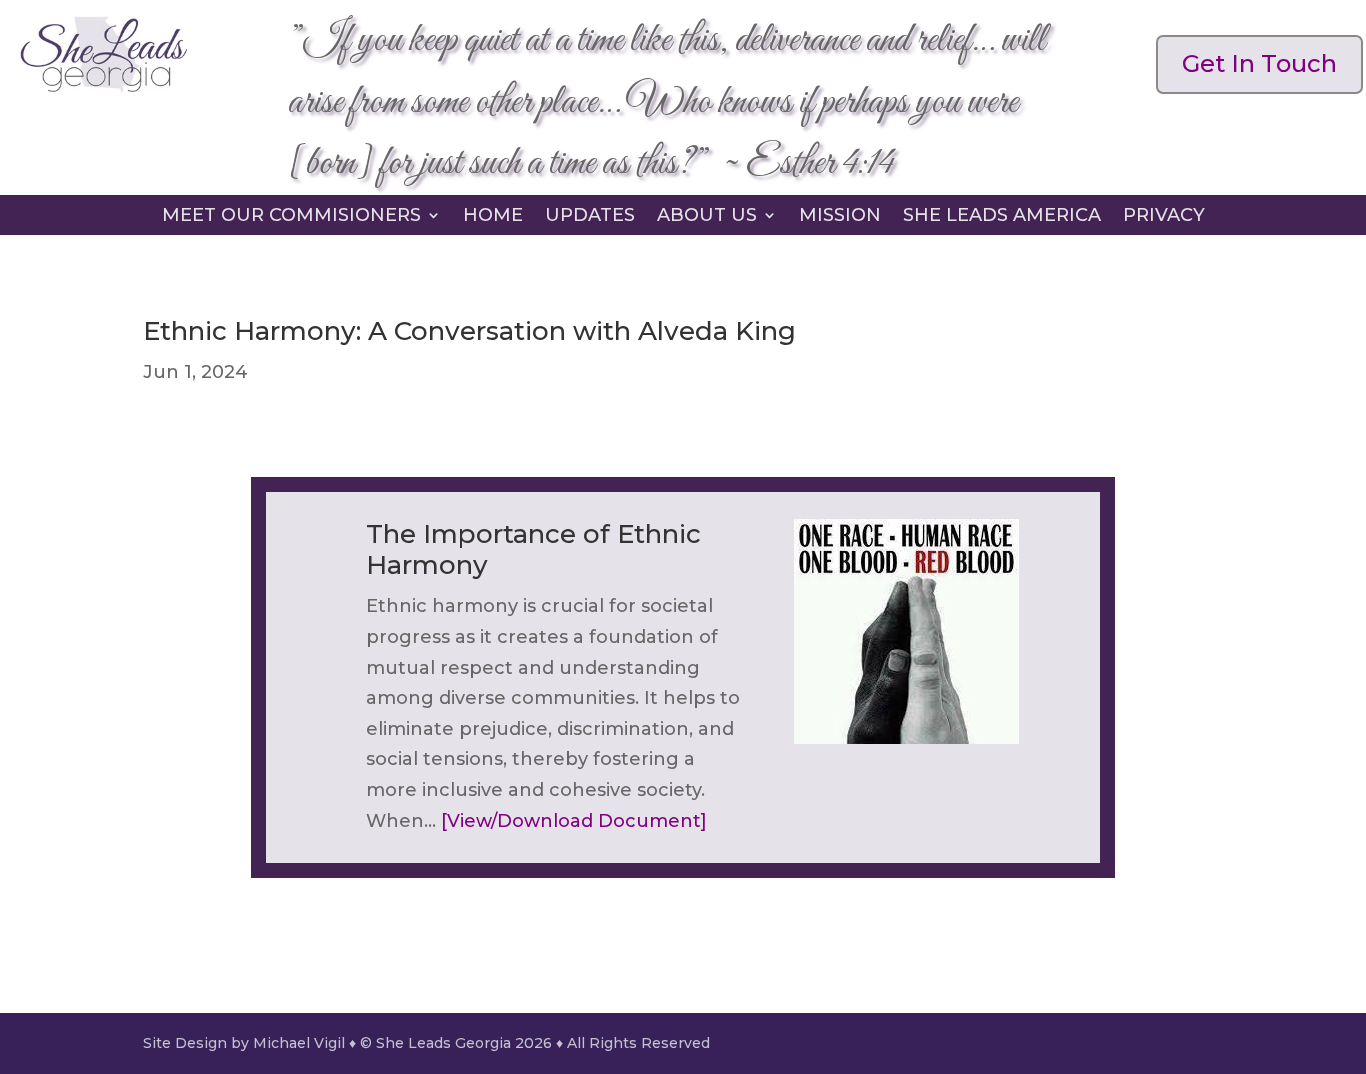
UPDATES (590, 217)
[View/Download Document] (574, 821)
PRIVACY (1164, 217)
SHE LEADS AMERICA (1002, 217)
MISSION (840, 217)
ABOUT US (707, 217)
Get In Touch (1259, 63)
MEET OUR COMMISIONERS (291, 217)
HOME (493, 217)
